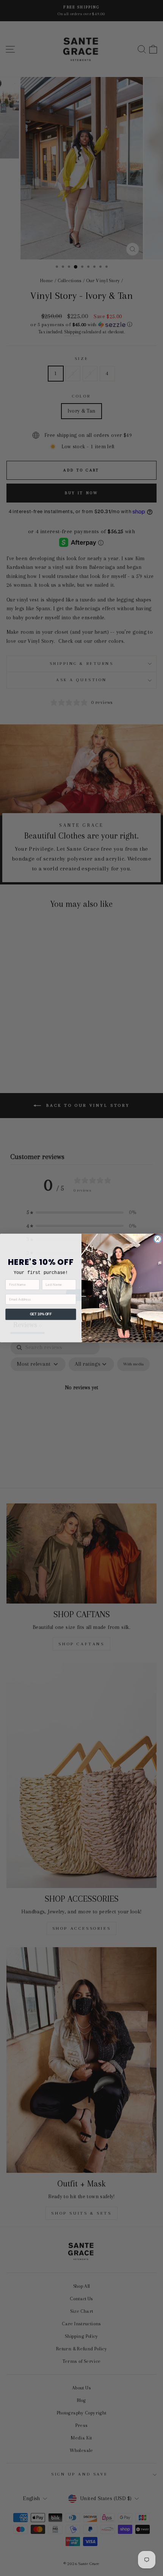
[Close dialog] (158, 1239)
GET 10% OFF (41, 1314)
